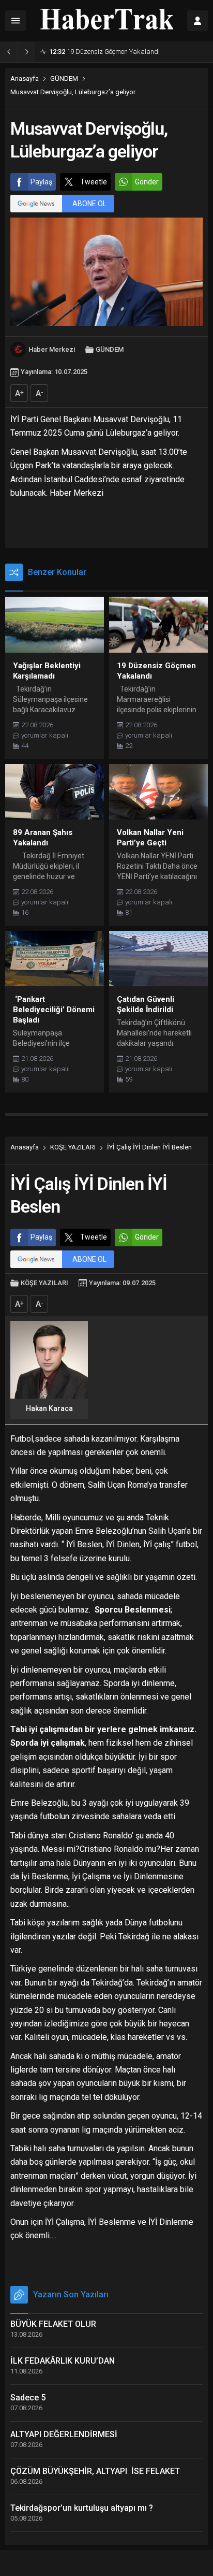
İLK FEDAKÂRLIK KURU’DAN (63, 2361)
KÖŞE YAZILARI (73, 1147)
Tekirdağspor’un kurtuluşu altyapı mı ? (82, 2508)
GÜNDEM (64, 78)
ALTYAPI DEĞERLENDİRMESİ (64, 2434)
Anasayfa (25, 78)
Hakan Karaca (49, 1408)
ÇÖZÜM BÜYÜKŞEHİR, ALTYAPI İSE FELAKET (95, 2471)
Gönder (147, 182)
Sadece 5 (28, 2398)
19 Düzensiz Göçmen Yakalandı (104, 52)
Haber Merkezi (52, 349)
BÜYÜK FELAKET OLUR (53, 2324)
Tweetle (94, 182)
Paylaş (41, 182)
